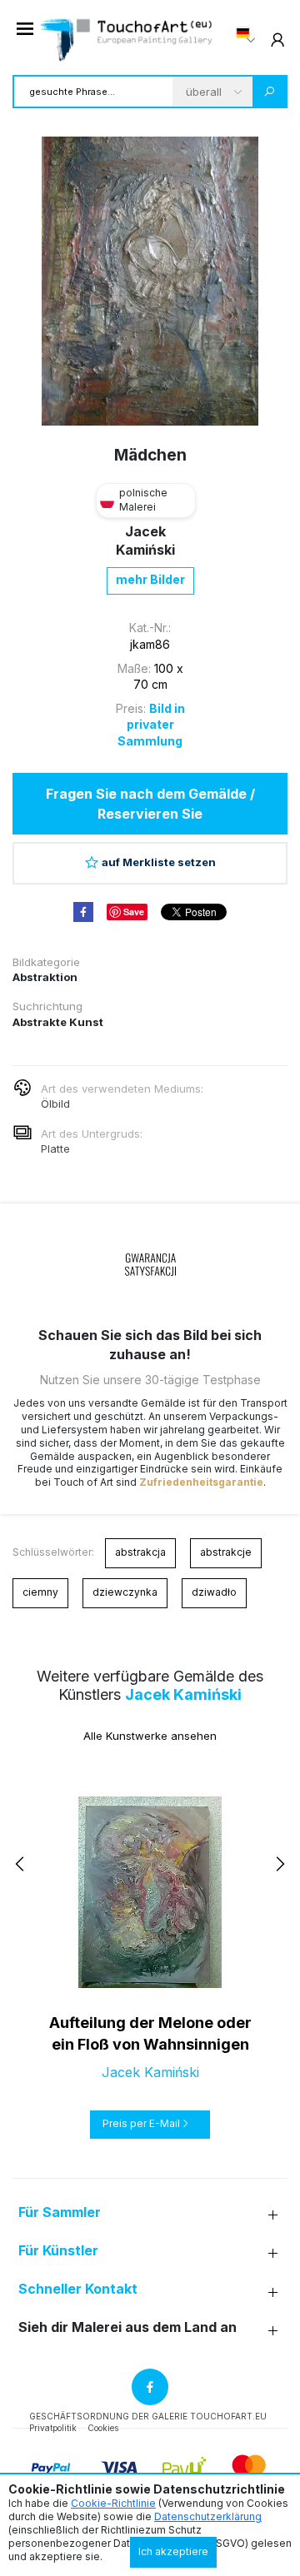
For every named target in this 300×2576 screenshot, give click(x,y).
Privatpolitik (53, 2428)
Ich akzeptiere (173, 2551)
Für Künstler (58, 2251)
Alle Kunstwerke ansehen (150, 1736)
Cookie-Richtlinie (113, 2503)
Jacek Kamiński (183, 1694)
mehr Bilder (150, 579)
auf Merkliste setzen (159, 862)
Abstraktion (45, 977)
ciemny (40, 1592)
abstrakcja (140, 1552)
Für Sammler (60, 2212)
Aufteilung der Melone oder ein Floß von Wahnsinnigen (150, 2033)
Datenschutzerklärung (208, 2516)
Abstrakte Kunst (58, 1022)
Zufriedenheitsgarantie (201, 1482)
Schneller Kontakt (78, 2289)
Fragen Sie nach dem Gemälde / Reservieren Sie (150, 804)
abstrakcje (226, 1552)
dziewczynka (125, 1592)
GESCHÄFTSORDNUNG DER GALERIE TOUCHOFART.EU (148, 2416)
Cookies (103, 2428)
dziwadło (214, 1592)
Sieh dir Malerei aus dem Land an (127, 2327)
